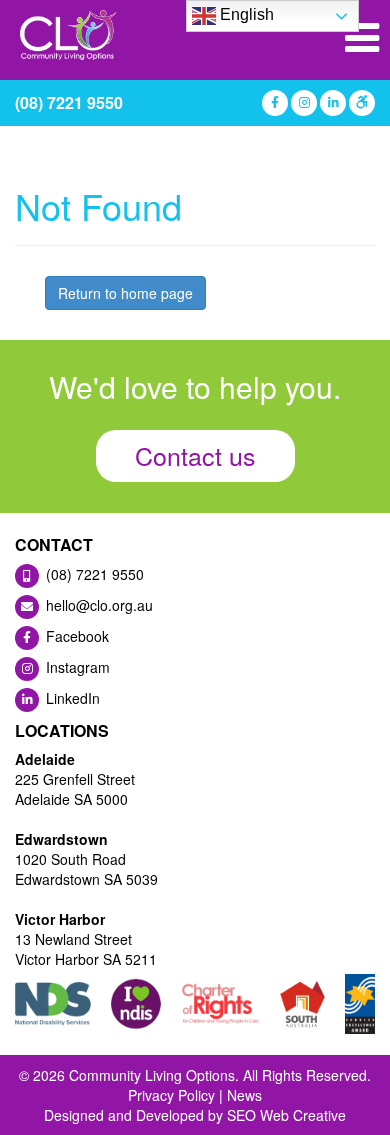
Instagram (76, 667)
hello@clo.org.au (97, 605)
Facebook (75, 636)
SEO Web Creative (286, 1115)
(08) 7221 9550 (69, 102)
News (244, 1095)
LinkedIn (71, 698)
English (245, 14)
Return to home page (125, 293)
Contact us (195, 455)
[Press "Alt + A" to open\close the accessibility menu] (360, 103)
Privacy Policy (171, 1095)
